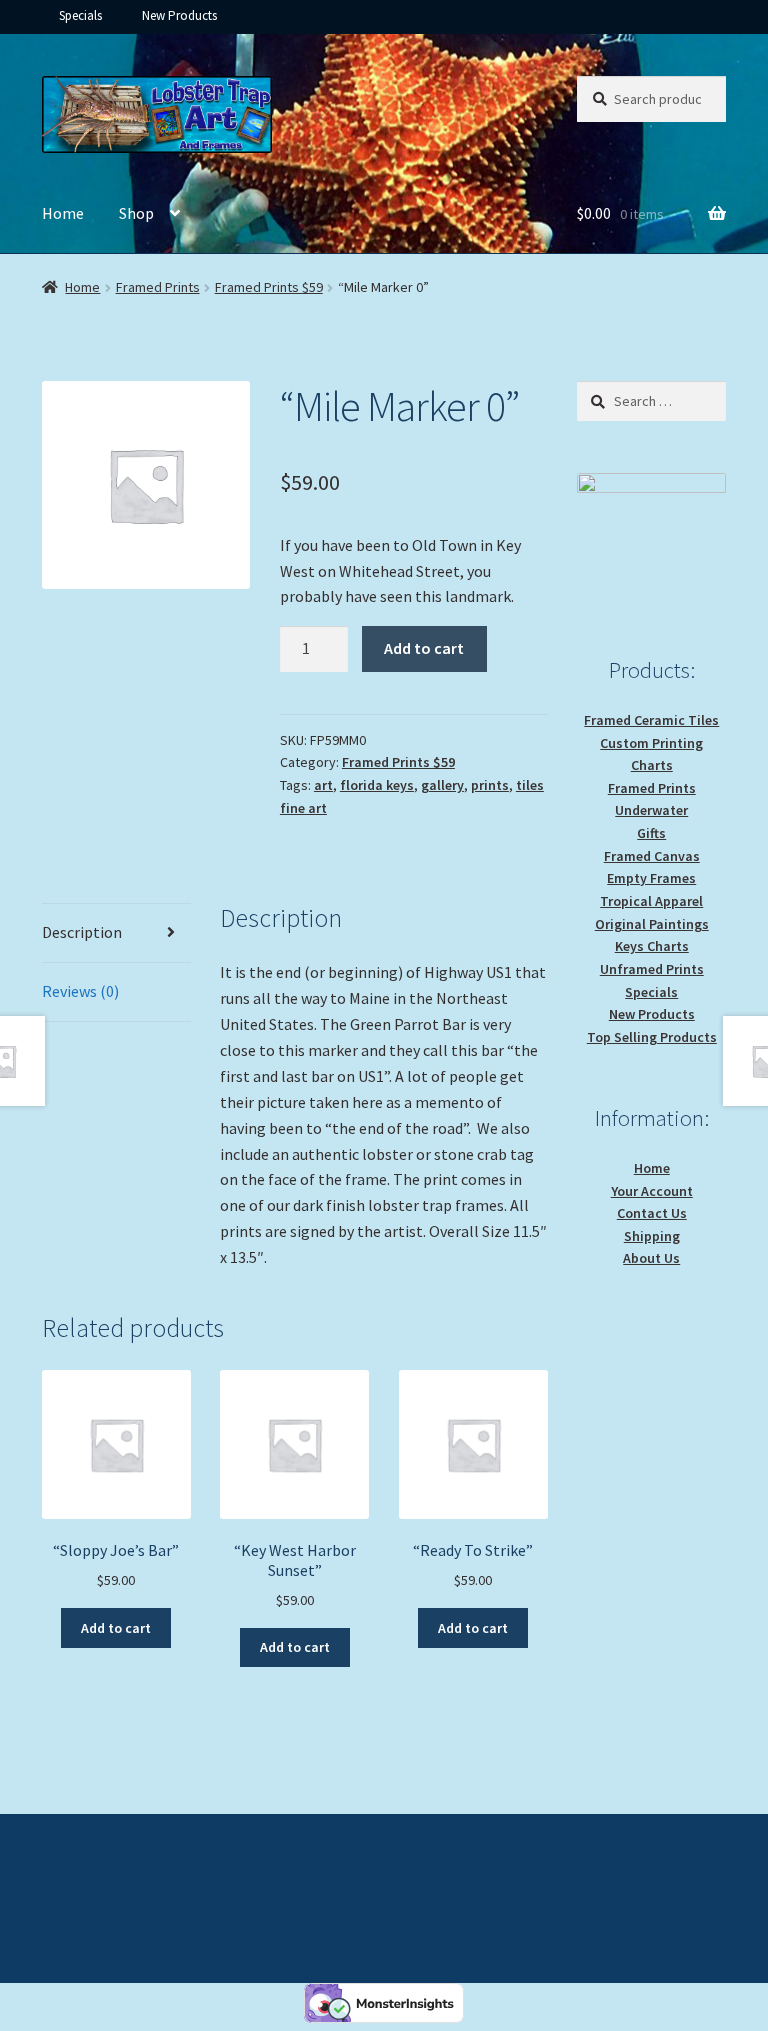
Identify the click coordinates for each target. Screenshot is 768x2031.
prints (490, 785)
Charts (652, 765)
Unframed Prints (652, 969)
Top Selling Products (652, 1037)
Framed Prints (158, 287)
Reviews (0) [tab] (80, 991)
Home (63, 213)
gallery (442, 785)
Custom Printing (651, 743)
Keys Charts (652, 946)
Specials (80, 15)
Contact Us (652, 1213)
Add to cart (424, 648)
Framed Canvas (652, 856)
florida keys (377, 785)
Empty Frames (651, 878)
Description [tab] (82, 932)
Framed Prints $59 (269, 287)
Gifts (651, 833)
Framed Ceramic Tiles (651, 720)
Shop (136, 213)
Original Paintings (652, 924)
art (323, 785)
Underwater (651, 810)
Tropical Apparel (651, 901)
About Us (651, 1258)
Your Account (652, 1191)
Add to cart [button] (116, 1628)
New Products (179, 15)
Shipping (652, 1236)
